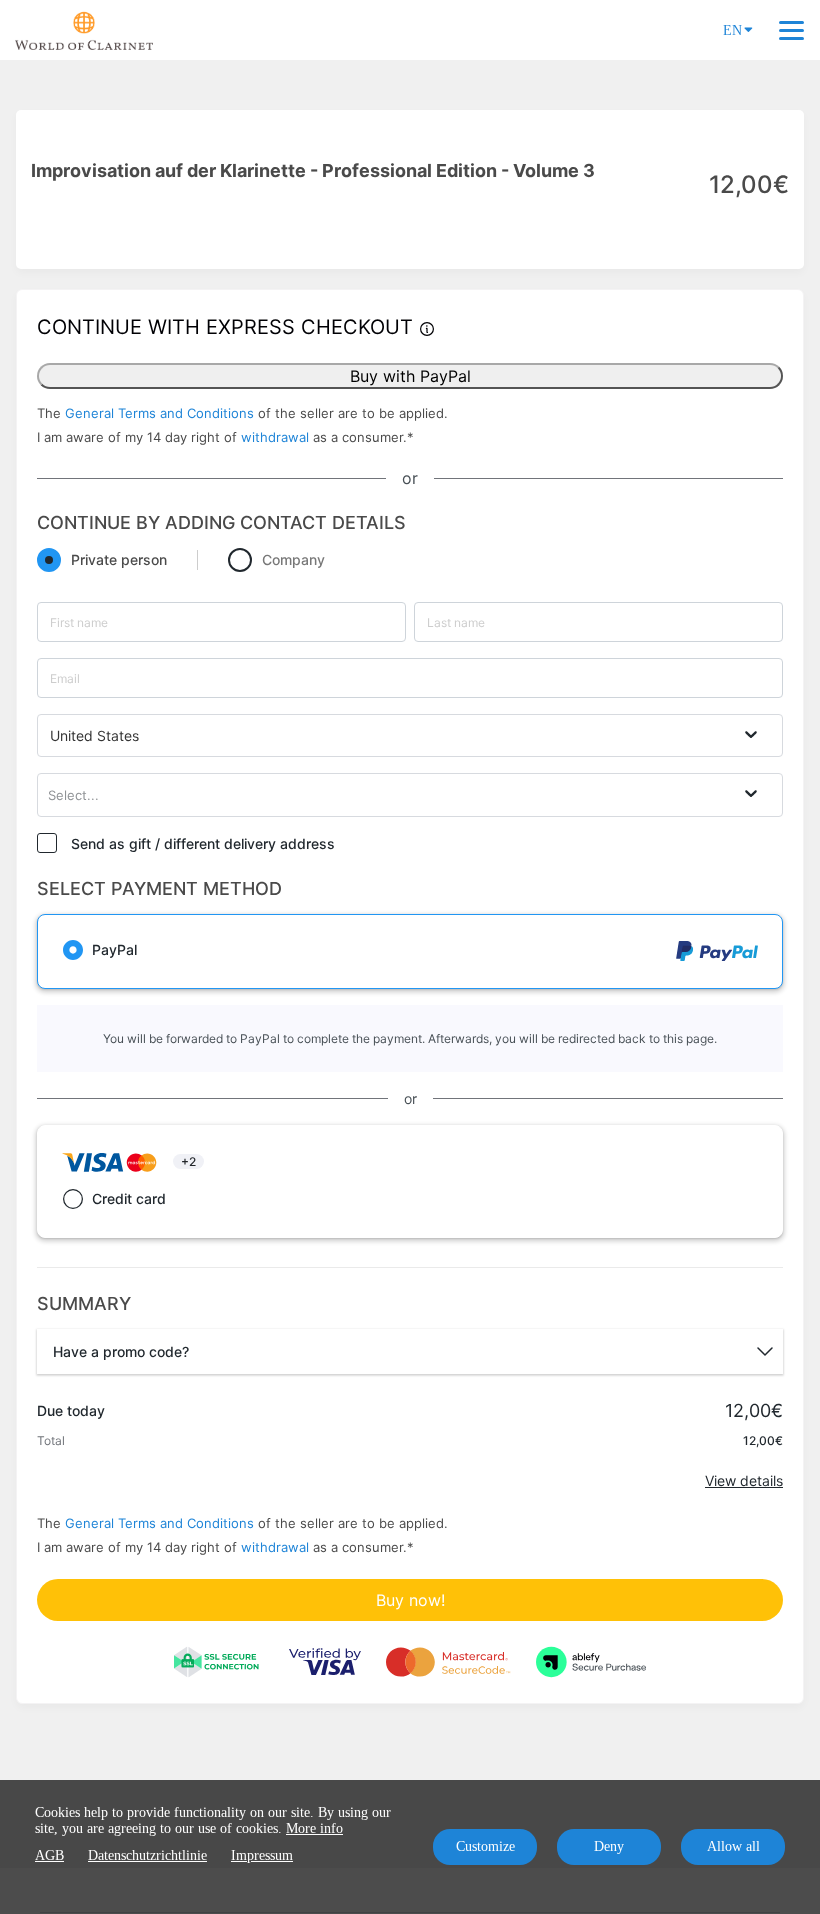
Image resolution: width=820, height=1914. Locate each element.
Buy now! (410, 1600)
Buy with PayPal (410, 376)
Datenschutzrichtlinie (147, 1855)
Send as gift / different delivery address (203, 843)
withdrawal (275, 437)
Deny (609, 1846)
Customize (485, 1846)
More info (314, 1828)
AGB (49, 1855)
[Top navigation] (791, 30)
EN (732, 30)
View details (744, 1480)
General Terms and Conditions (159, 413)
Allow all (733, 1846)
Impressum (262, 1855)
